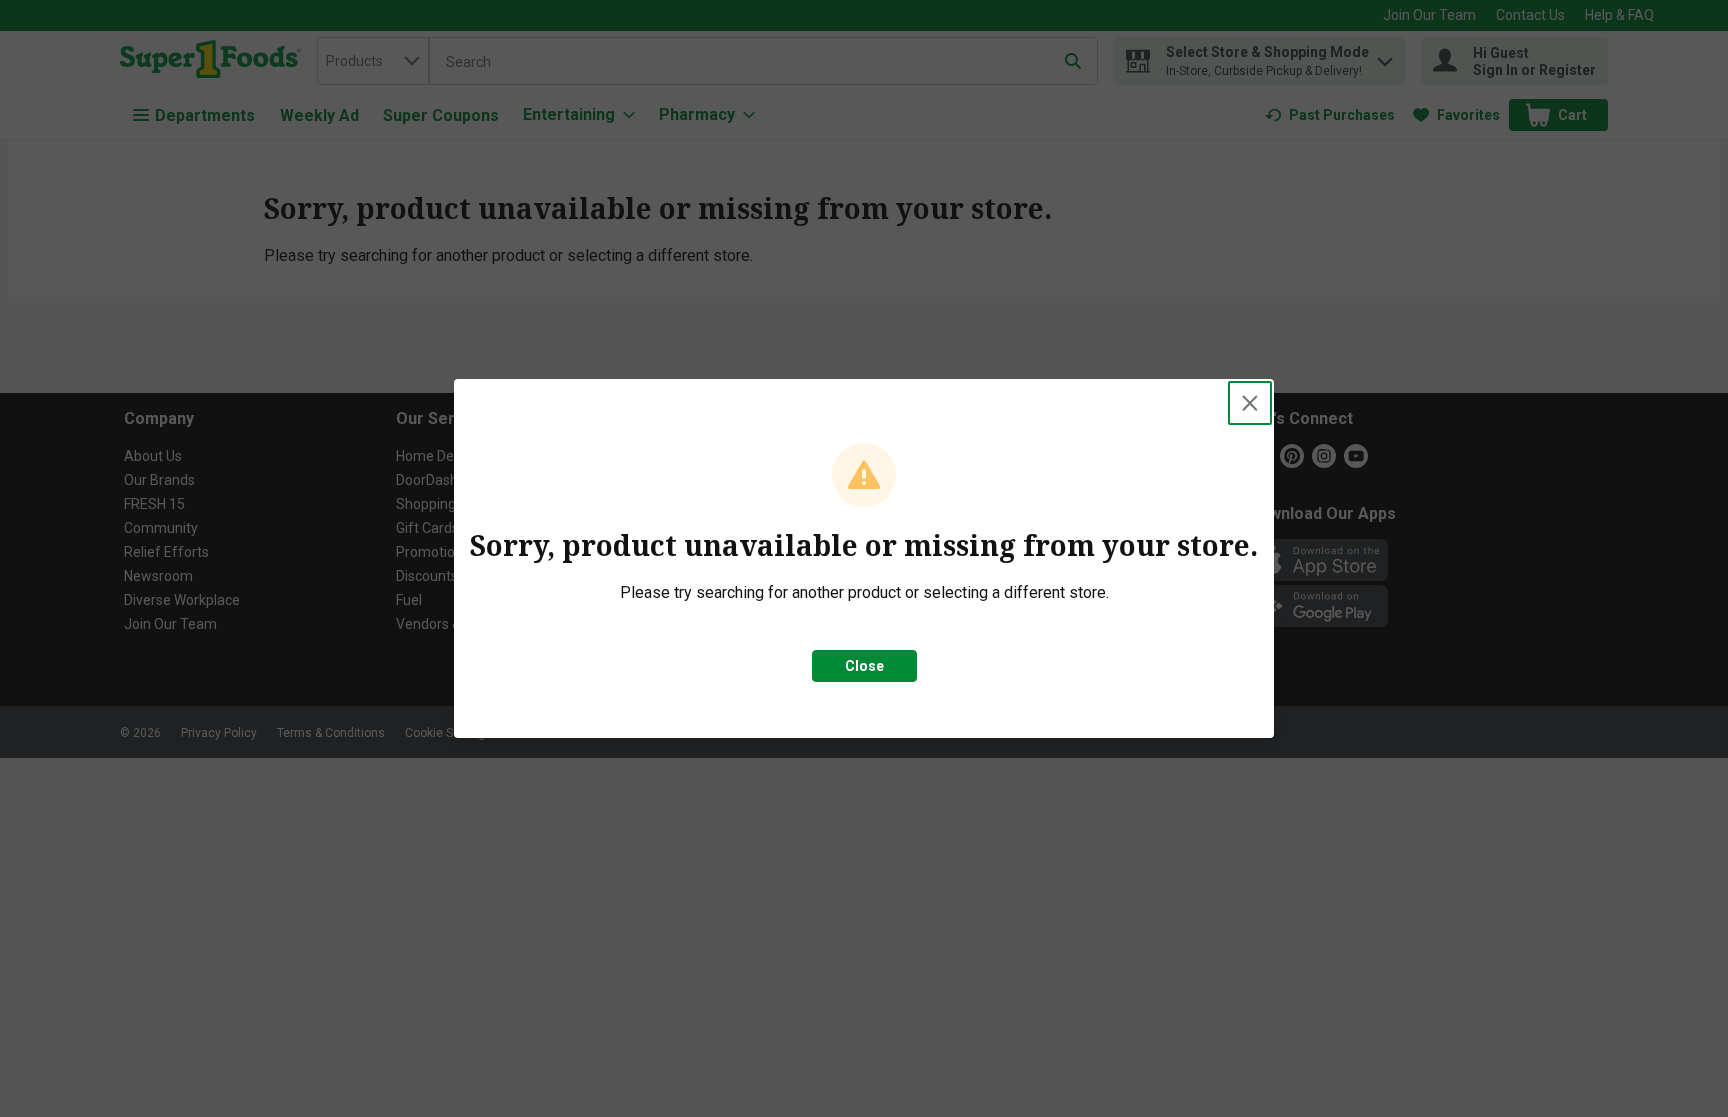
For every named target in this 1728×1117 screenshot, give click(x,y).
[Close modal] (1250, 403)
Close (864, 666)
